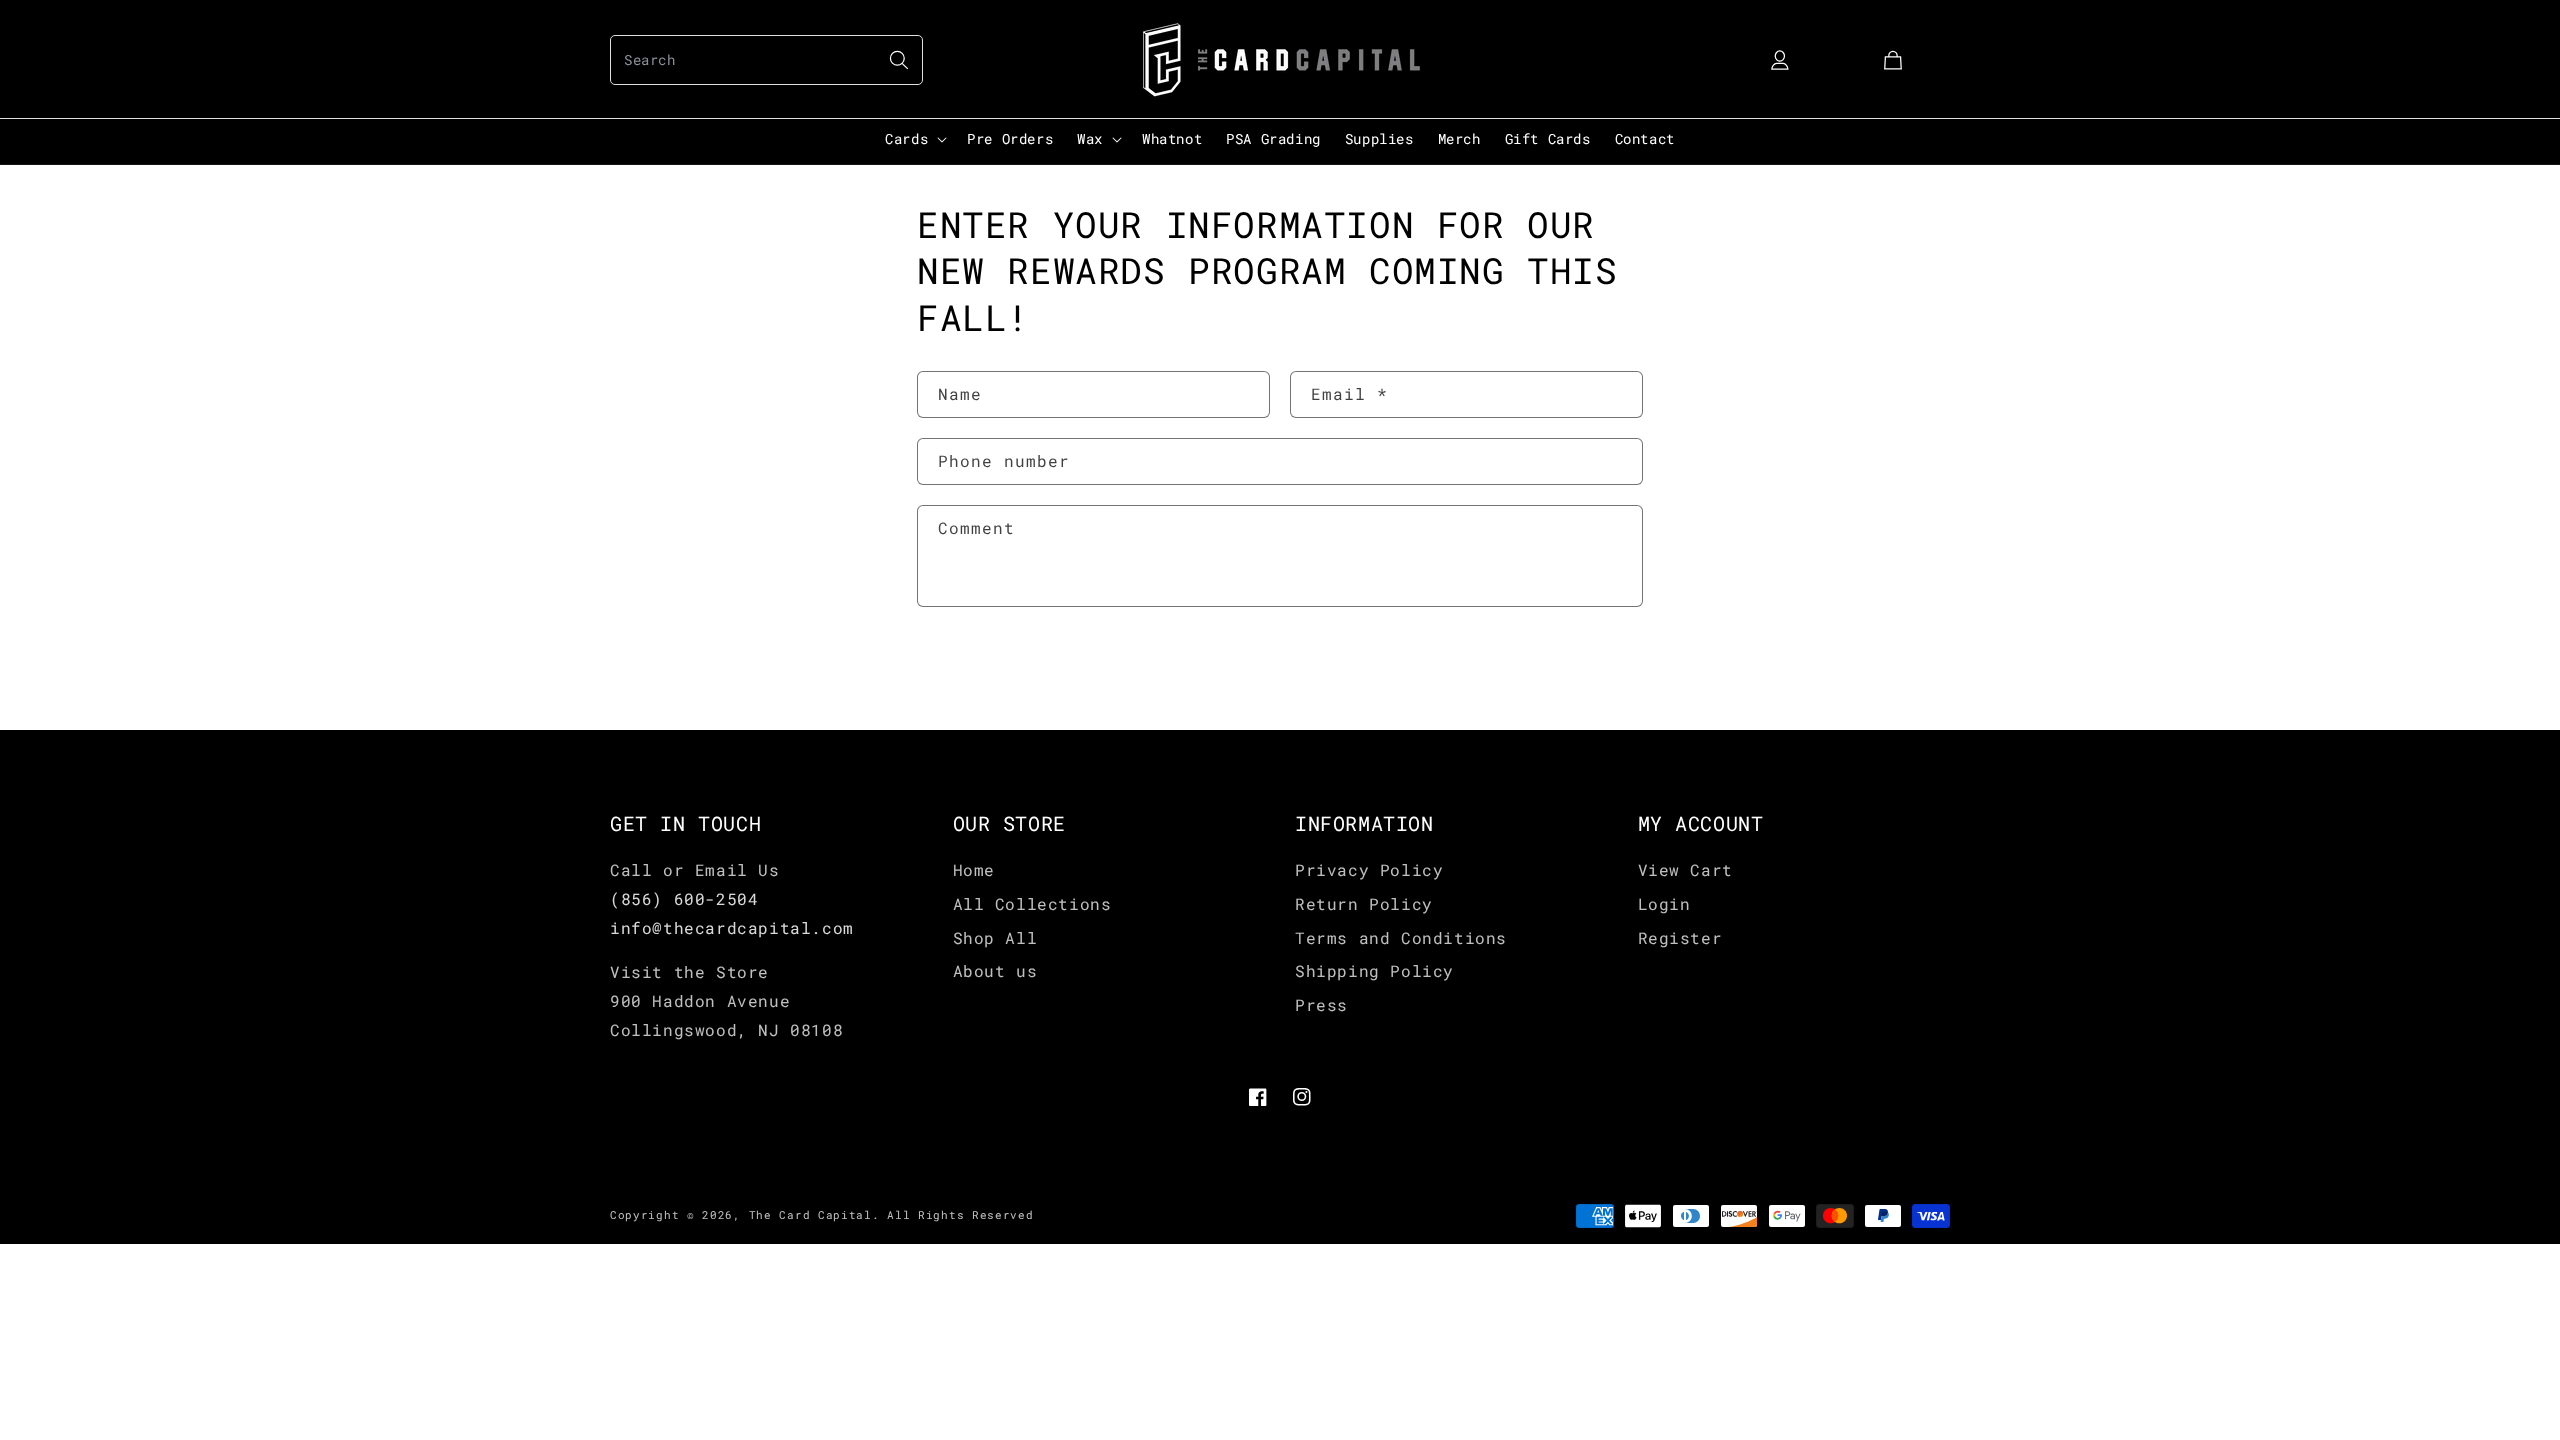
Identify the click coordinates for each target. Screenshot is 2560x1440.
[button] (766, 60)
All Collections (1032, 903)
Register (1680, 937)
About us (995, 970)
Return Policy (1364, 903)
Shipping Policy (1374, 970)
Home (974, 869)
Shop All (995, 937)
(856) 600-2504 (684, 898)
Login (1664, 903)
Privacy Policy (1369, 869)
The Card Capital (810, 1214)
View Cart (1685, 869)
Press (1321, 1004)
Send (978, 671)
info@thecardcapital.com (732, 927)
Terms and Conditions (1401, 937)
